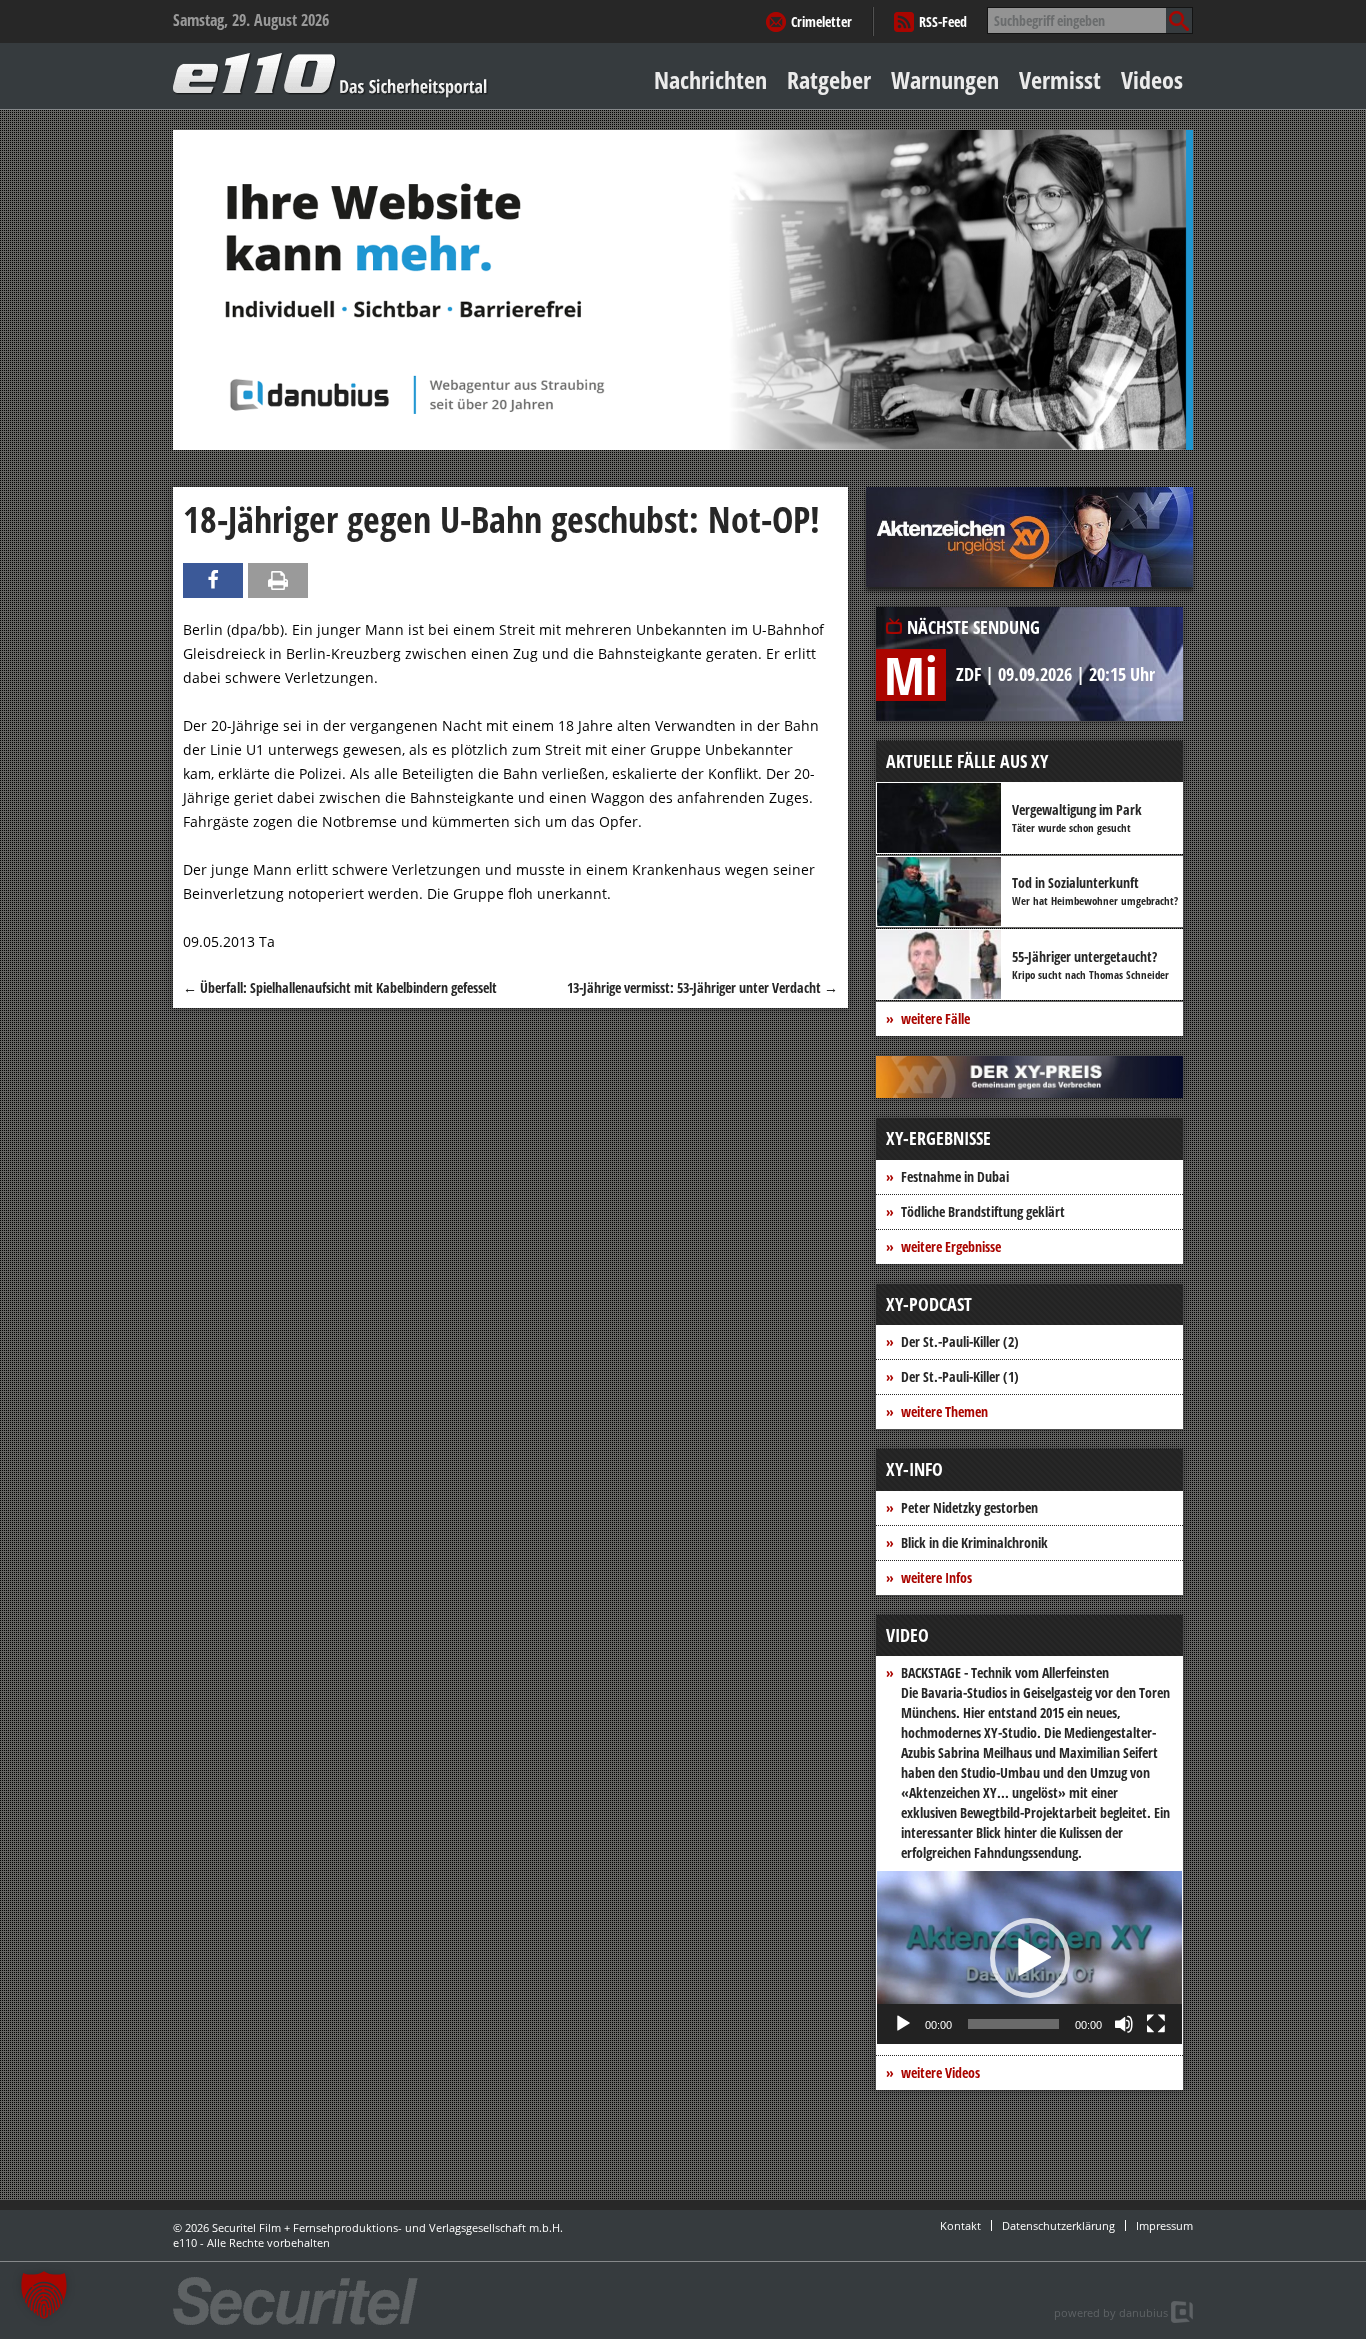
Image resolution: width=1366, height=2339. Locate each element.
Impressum (1164, 2225)
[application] (1029, 1957)
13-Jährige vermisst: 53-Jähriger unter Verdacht (702, 987)
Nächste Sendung (973, 627)
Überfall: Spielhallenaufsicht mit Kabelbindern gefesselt (340, 987)
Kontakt (960, 2225)
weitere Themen (944, 1411)
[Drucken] (278, 580)
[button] (1030, 1958)
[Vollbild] (1156, 2024)
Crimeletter (821, 21)
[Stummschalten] (1124, 2024)
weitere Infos (936, 1577)
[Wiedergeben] (903, 2024)
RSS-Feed (943, 21)
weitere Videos (940, 2072)
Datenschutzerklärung (1058, 2225)
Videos (1152, 79)
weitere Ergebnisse (951, 1246)
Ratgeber (829, 79)
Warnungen (945, 79)
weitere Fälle (935, 1018)
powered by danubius (1111, 2312)
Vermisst (1060, 79)
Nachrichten (710, 79)
